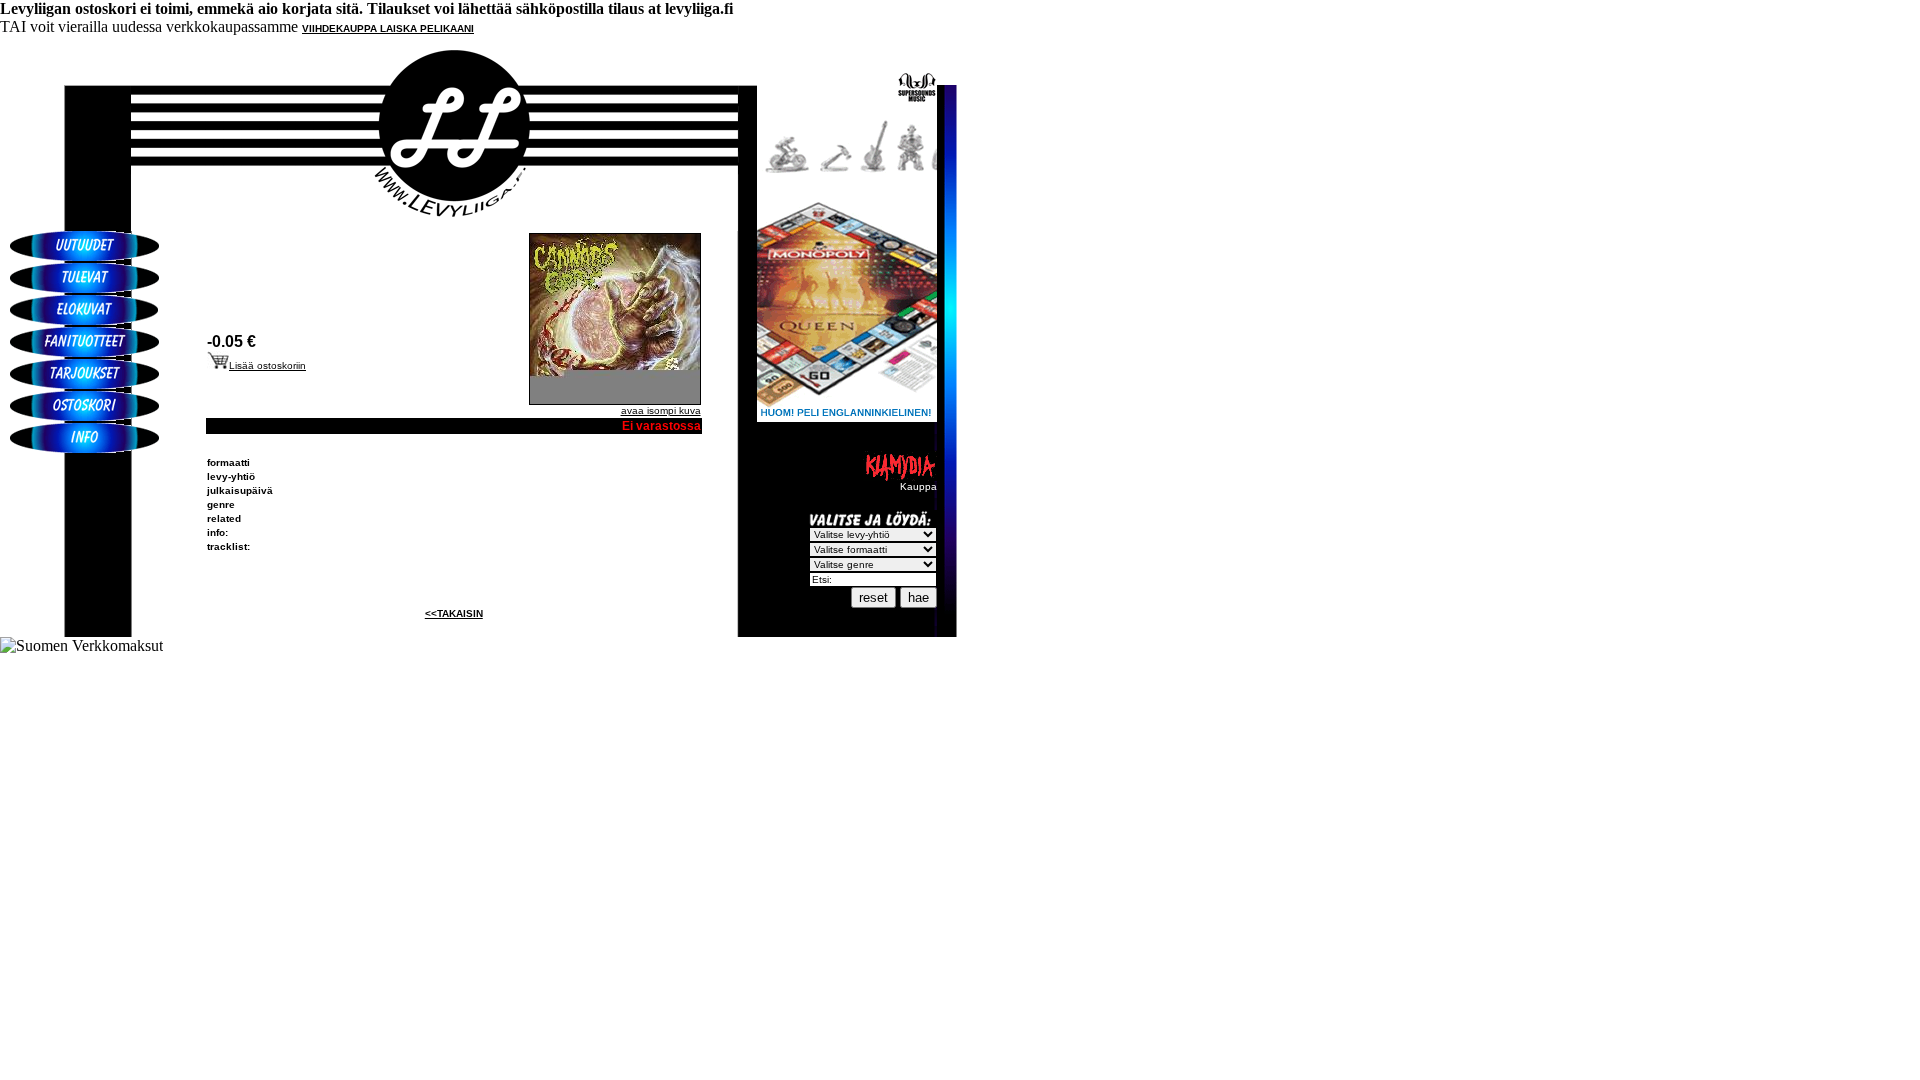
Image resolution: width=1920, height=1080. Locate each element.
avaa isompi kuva (661, 410)
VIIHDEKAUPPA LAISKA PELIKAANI (388, 28)
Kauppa (918, 486)
